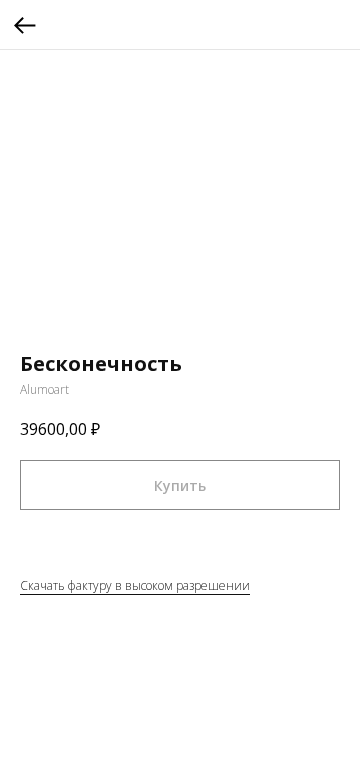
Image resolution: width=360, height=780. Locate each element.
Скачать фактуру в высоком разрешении (135, 585)
